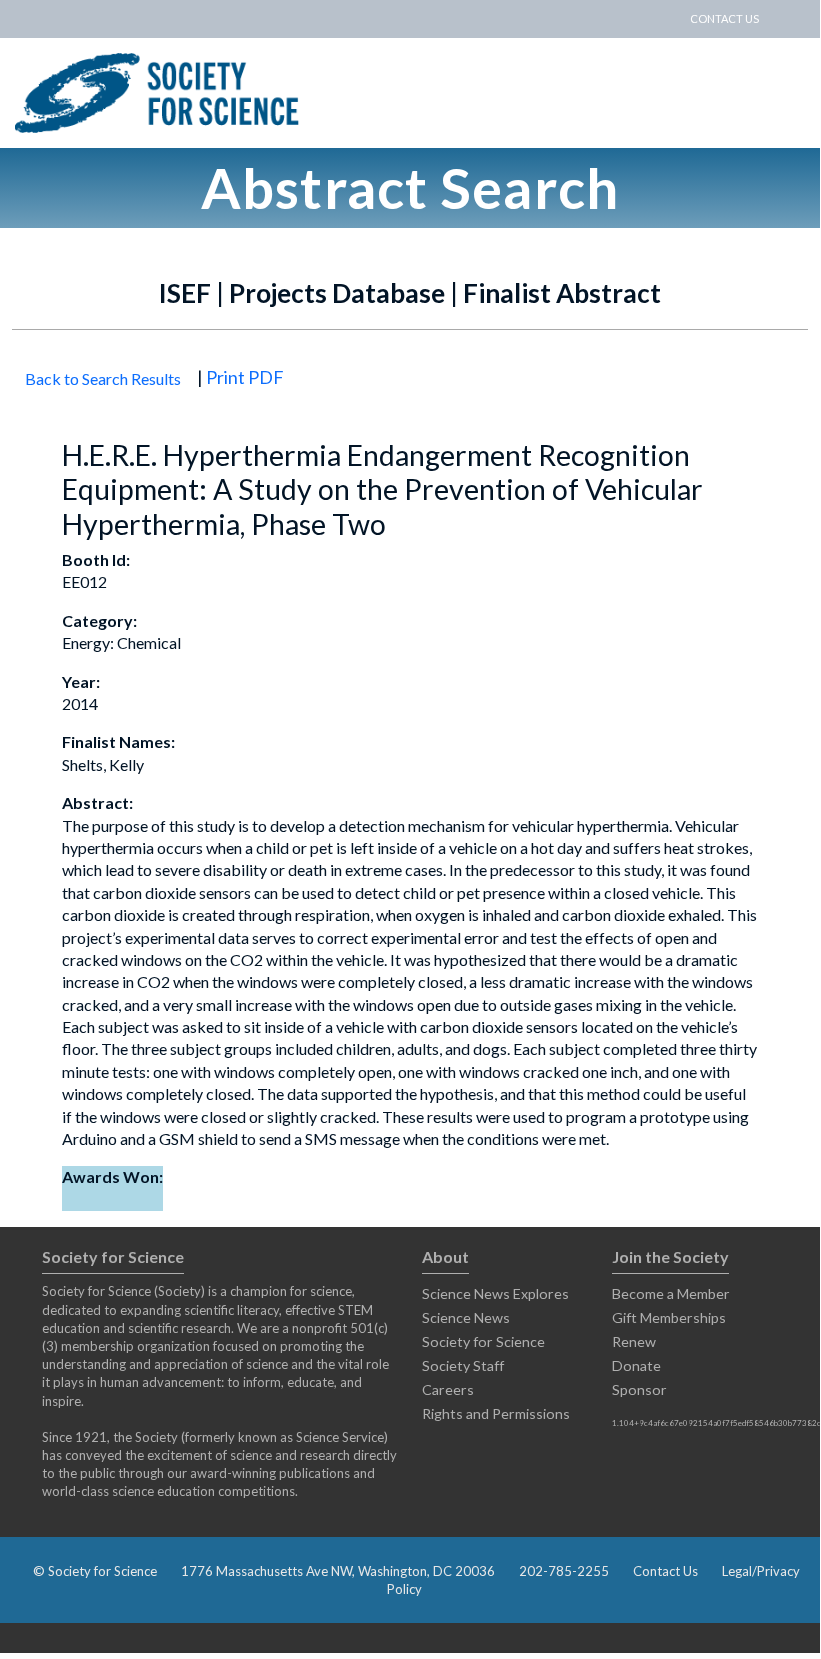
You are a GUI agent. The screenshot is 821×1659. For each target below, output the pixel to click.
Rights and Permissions (496, 1413)
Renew (634, 1341)
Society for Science (483, 1341)
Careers (448, 1389)
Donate (636, 1365)
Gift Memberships (669, 1317)
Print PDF (245, 377)
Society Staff (463, 1365)
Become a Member (671, 1293)
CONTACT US (724, 18)
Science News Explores (495, 1293)
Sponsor (639, 1389)
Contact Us (665, 1571)
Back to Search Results (103, 378)
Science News (466, 1317)
